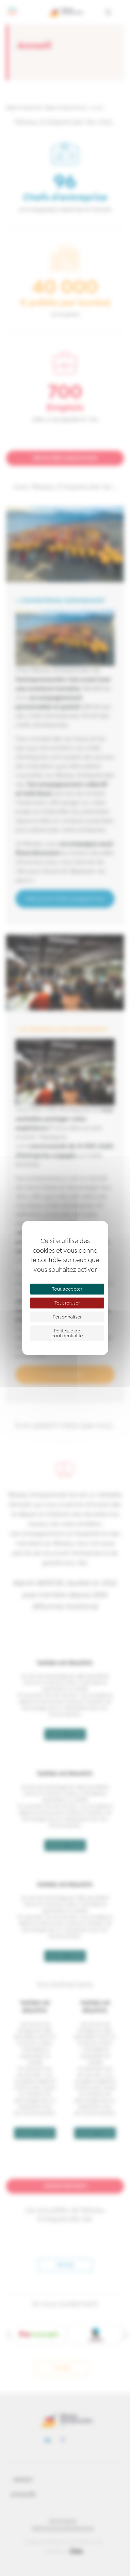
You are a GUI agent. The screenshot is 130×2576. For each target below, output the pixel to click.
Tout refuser (67, 1303)
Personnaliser (67, 1317)
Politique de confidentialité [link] (67, 1333)
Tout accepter (67, 1289)
